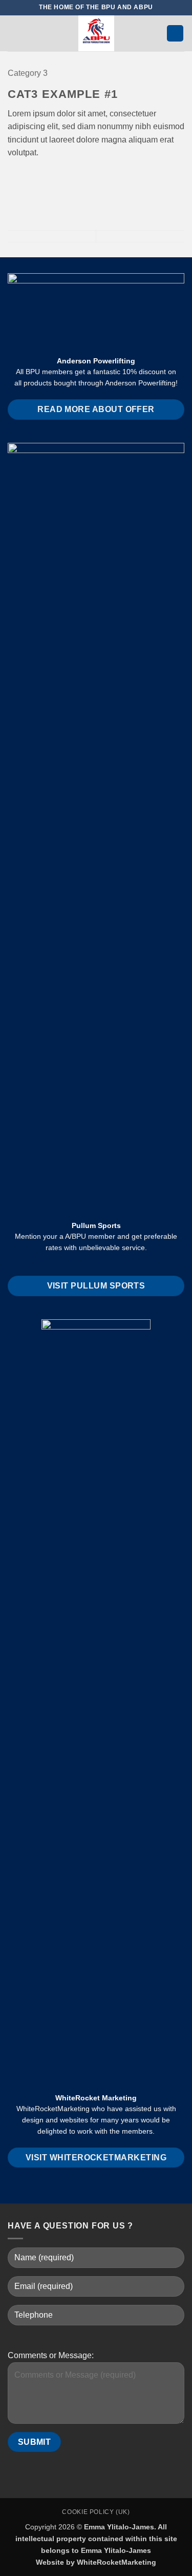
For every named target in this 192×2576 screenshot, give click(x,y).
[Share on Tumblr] (64, 177)
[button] (14, 33)
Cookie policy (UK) (96, 2512)
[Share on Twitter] (39, 177)
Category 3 (28, 73)
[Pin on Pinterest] (51, 177)
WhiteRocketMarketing (116, 2562)
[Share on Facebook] (27, 177)
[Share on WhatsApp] (14, 177)
